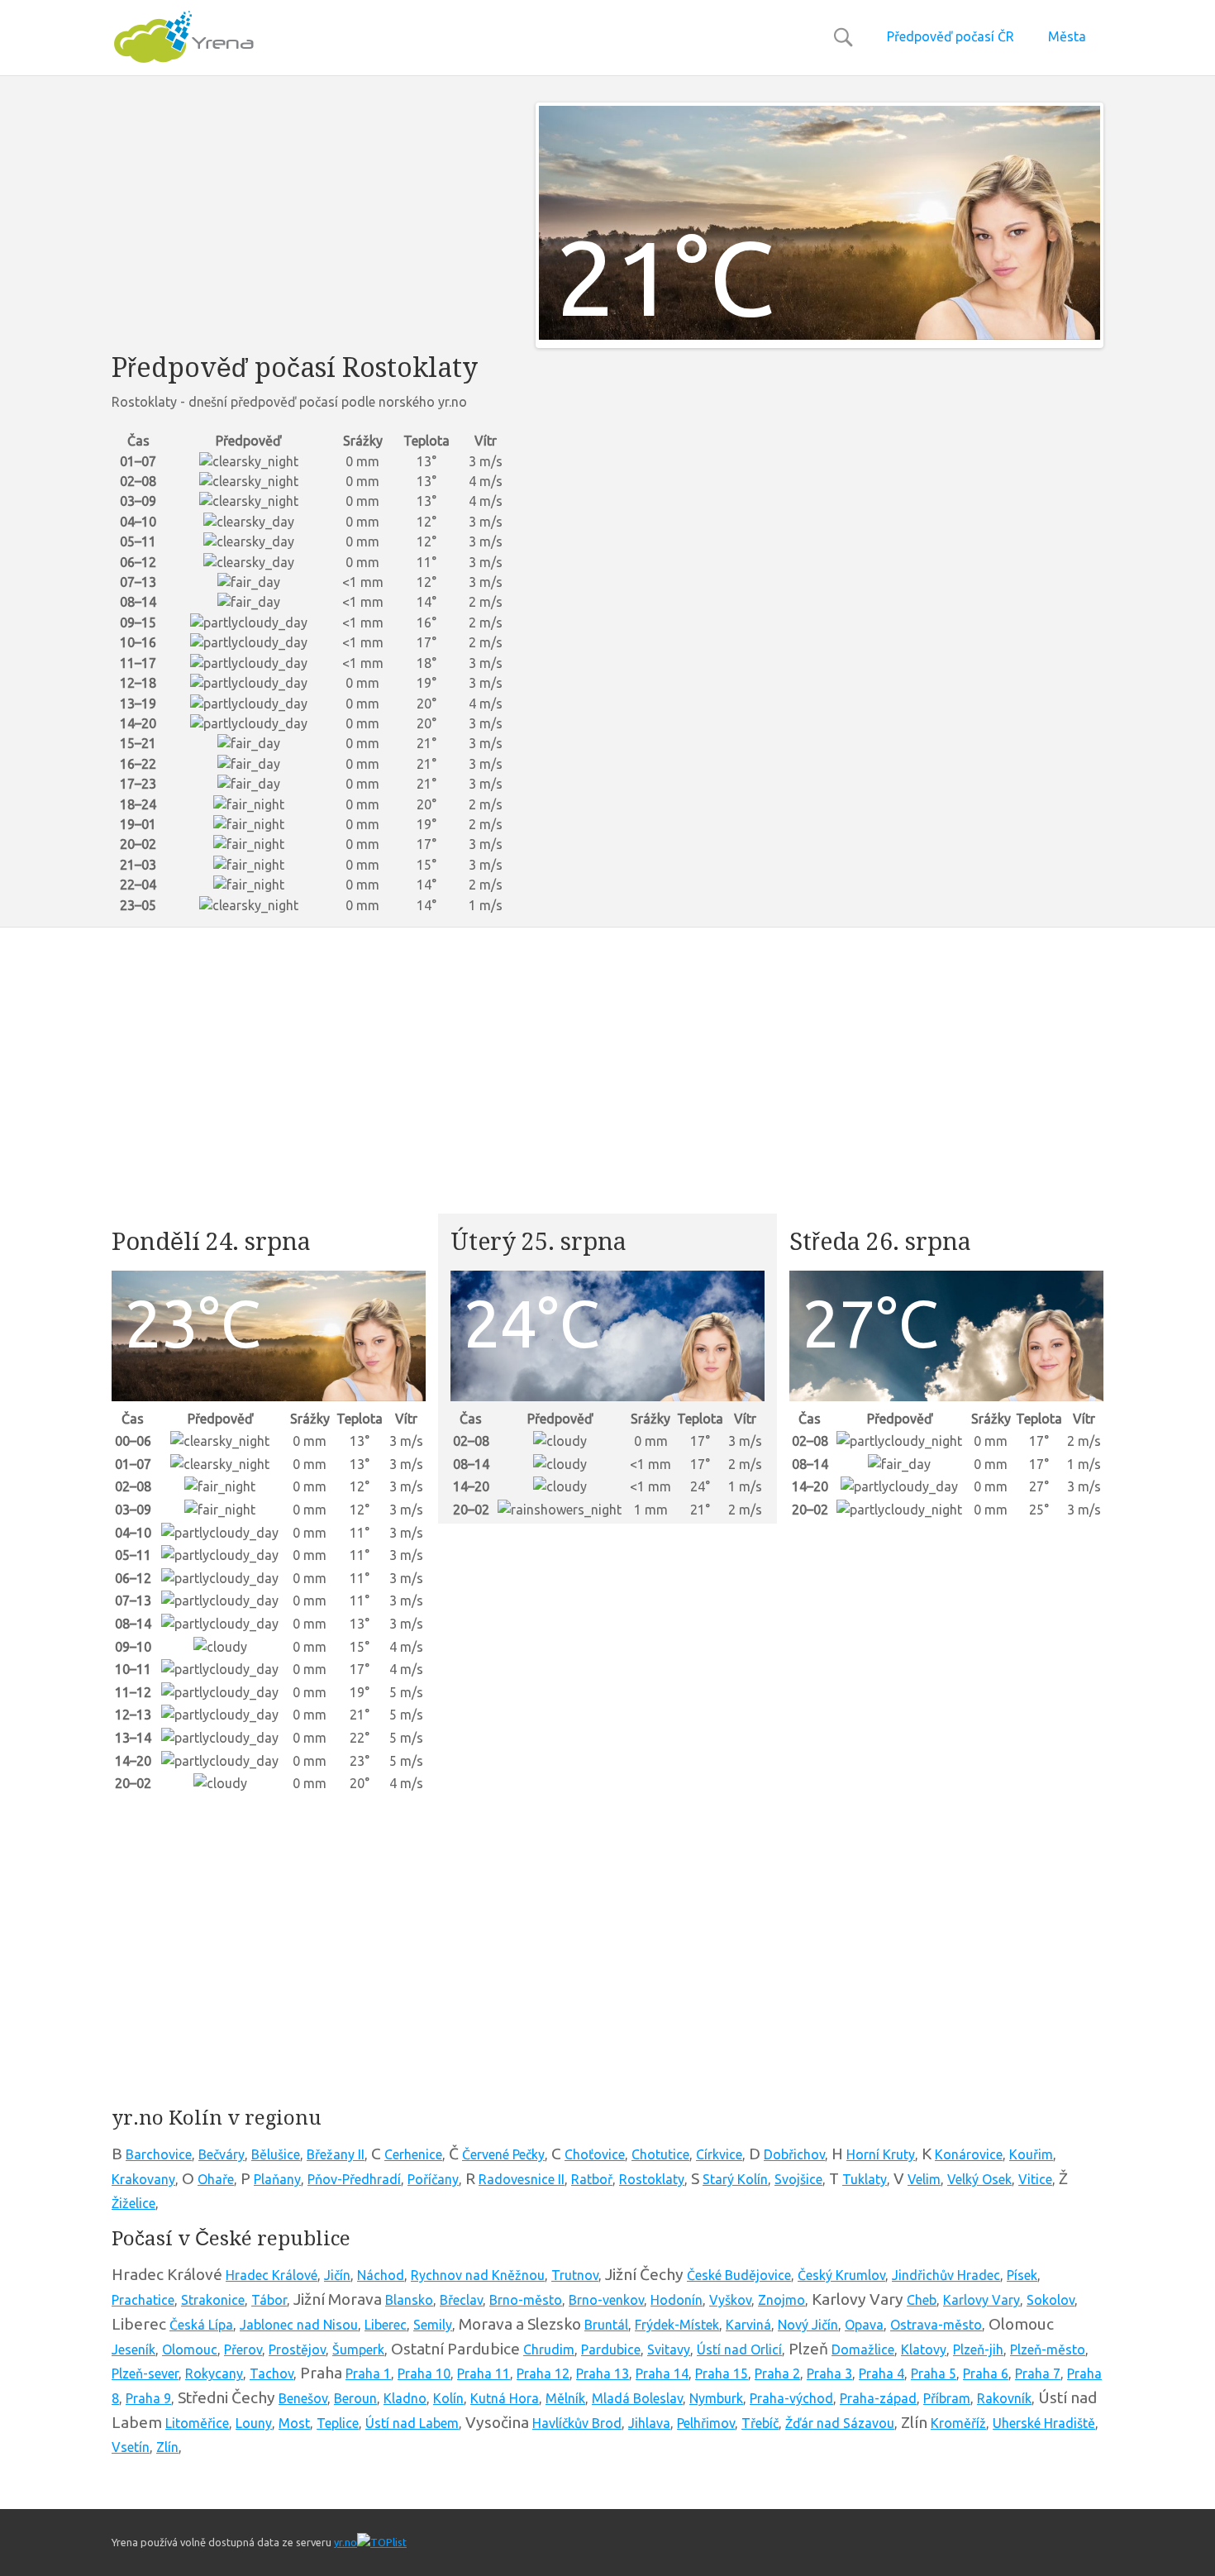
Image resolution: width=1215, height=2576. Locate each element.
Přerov (243, 2349)
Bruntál (606, 2325)
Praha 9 (148, 2398)
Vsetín (131, 2447)
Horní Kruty (881, 2154)
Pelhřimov (706, 2423)
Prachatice (143, 2300)
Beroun (355, 2398)
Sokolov (1051, 2300)
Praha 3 (829, 2373)
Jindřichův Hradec (946, 2275)
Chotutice (660, 2154)
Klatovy (924, 2349)
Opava (864, 2325)
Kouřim (1031, 2154)
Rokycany (214, 2373)
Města (1067, 36)
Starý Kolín (735, 2179)
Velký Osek (979, 2179)
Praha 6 (986, 2373)
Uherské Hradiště (1044, 2423)
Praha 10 (424, 2373)
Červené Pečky (503, 2154)
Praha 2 (777, 2373)
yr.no (345, 2542)
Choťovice (595, 2154)
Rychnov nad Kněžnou (478, 2275)
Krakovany (143, 2179)
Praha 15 (722, 2373)
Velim (924, 2179)
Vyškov (730, 2300)
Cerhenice (413, 2154)
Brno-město (526, 2300)
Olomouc (190, 2349)
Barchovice (159, 2154)
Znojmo (781, 2300)
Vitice (1035, 2179)
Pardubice (611, 2349)
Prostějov (297, 2349)
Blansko (409, 2300)
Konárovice (969, 2154)
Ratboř (592, 2179)
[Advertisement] (311, 218)
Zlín (167, 2447)
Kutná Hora (505, 2398)
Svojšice (798, 2179)
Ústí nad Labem (412, 2423)
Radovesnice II (522, 2179)
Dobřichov (794, 2154)
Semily (433, 2325)
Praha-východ (791, 2398)
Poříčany (433, 2179)
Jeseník (133, 2349)
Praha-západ (878, 2398)
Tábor (269, 2300)
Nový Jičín (808, 2325)
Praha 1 (368, 2373)
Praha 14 (662, 2373)
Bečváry (222, 2154)
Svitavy (669, 2349)
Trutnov (575, 2275)
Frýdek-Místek (677, 2325)
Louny (254, 2423)
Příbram (947, 2398)
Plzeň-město (1048, 2349)
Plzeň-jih (978, 2349)
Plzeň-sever (145, 2373)
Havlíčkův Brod (577, 2423)
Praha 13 (603, 2373)
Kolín (448, 2398)
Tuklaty (865, 2179)
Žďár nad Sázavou (840, 2423)
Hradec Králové (272, 2275)
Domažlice (863, 2349)
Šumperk (358, 2349)
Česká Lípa (201, 2325)
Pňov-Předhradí (354, 2179)
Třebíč (760, 2423)
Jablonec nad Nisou (299, 2325)
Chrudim (549, 2349)
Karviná (748, 2325)
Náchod (381, 2275)
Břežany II (336, 2154)
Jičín (337, 2275)
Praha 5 (934, 2373)
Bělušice (276, 2154)
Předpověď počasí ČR (951, 36)
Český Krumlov (841, 2275)
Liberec (386, 2325)
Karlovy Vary (982, 2300)
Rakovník (1004, 2398)
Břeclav (461, 2300)
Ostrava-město (936, 2325)
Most (294, 2423)
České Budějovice (739, 2275)
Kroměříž (958, 2423)
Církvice (719, 2154)
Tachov (272, 2373)
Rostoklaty (652, 2179)
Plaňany (277, 2179)
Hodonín (677, 2300)
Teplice (338, 2423)
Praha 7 (1038, 2373)
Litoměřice (197, 2423)
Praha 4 (881, 2373)
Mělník (565, 2398)
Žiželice (133, 2203)
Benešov (303, 2398)
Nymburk (716, 2398)
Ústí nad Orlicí (739, 2349)
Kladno (405, 2398)
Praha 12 (543, 2373)
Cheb (922, 2300)
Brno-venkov (606, 2300)
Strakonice (213, 2300)
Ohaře (216, 2179)
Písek (1022, 2275)
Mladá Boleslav (637, 2398)
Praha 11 (484, 2373)
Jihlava (649, 2423)
